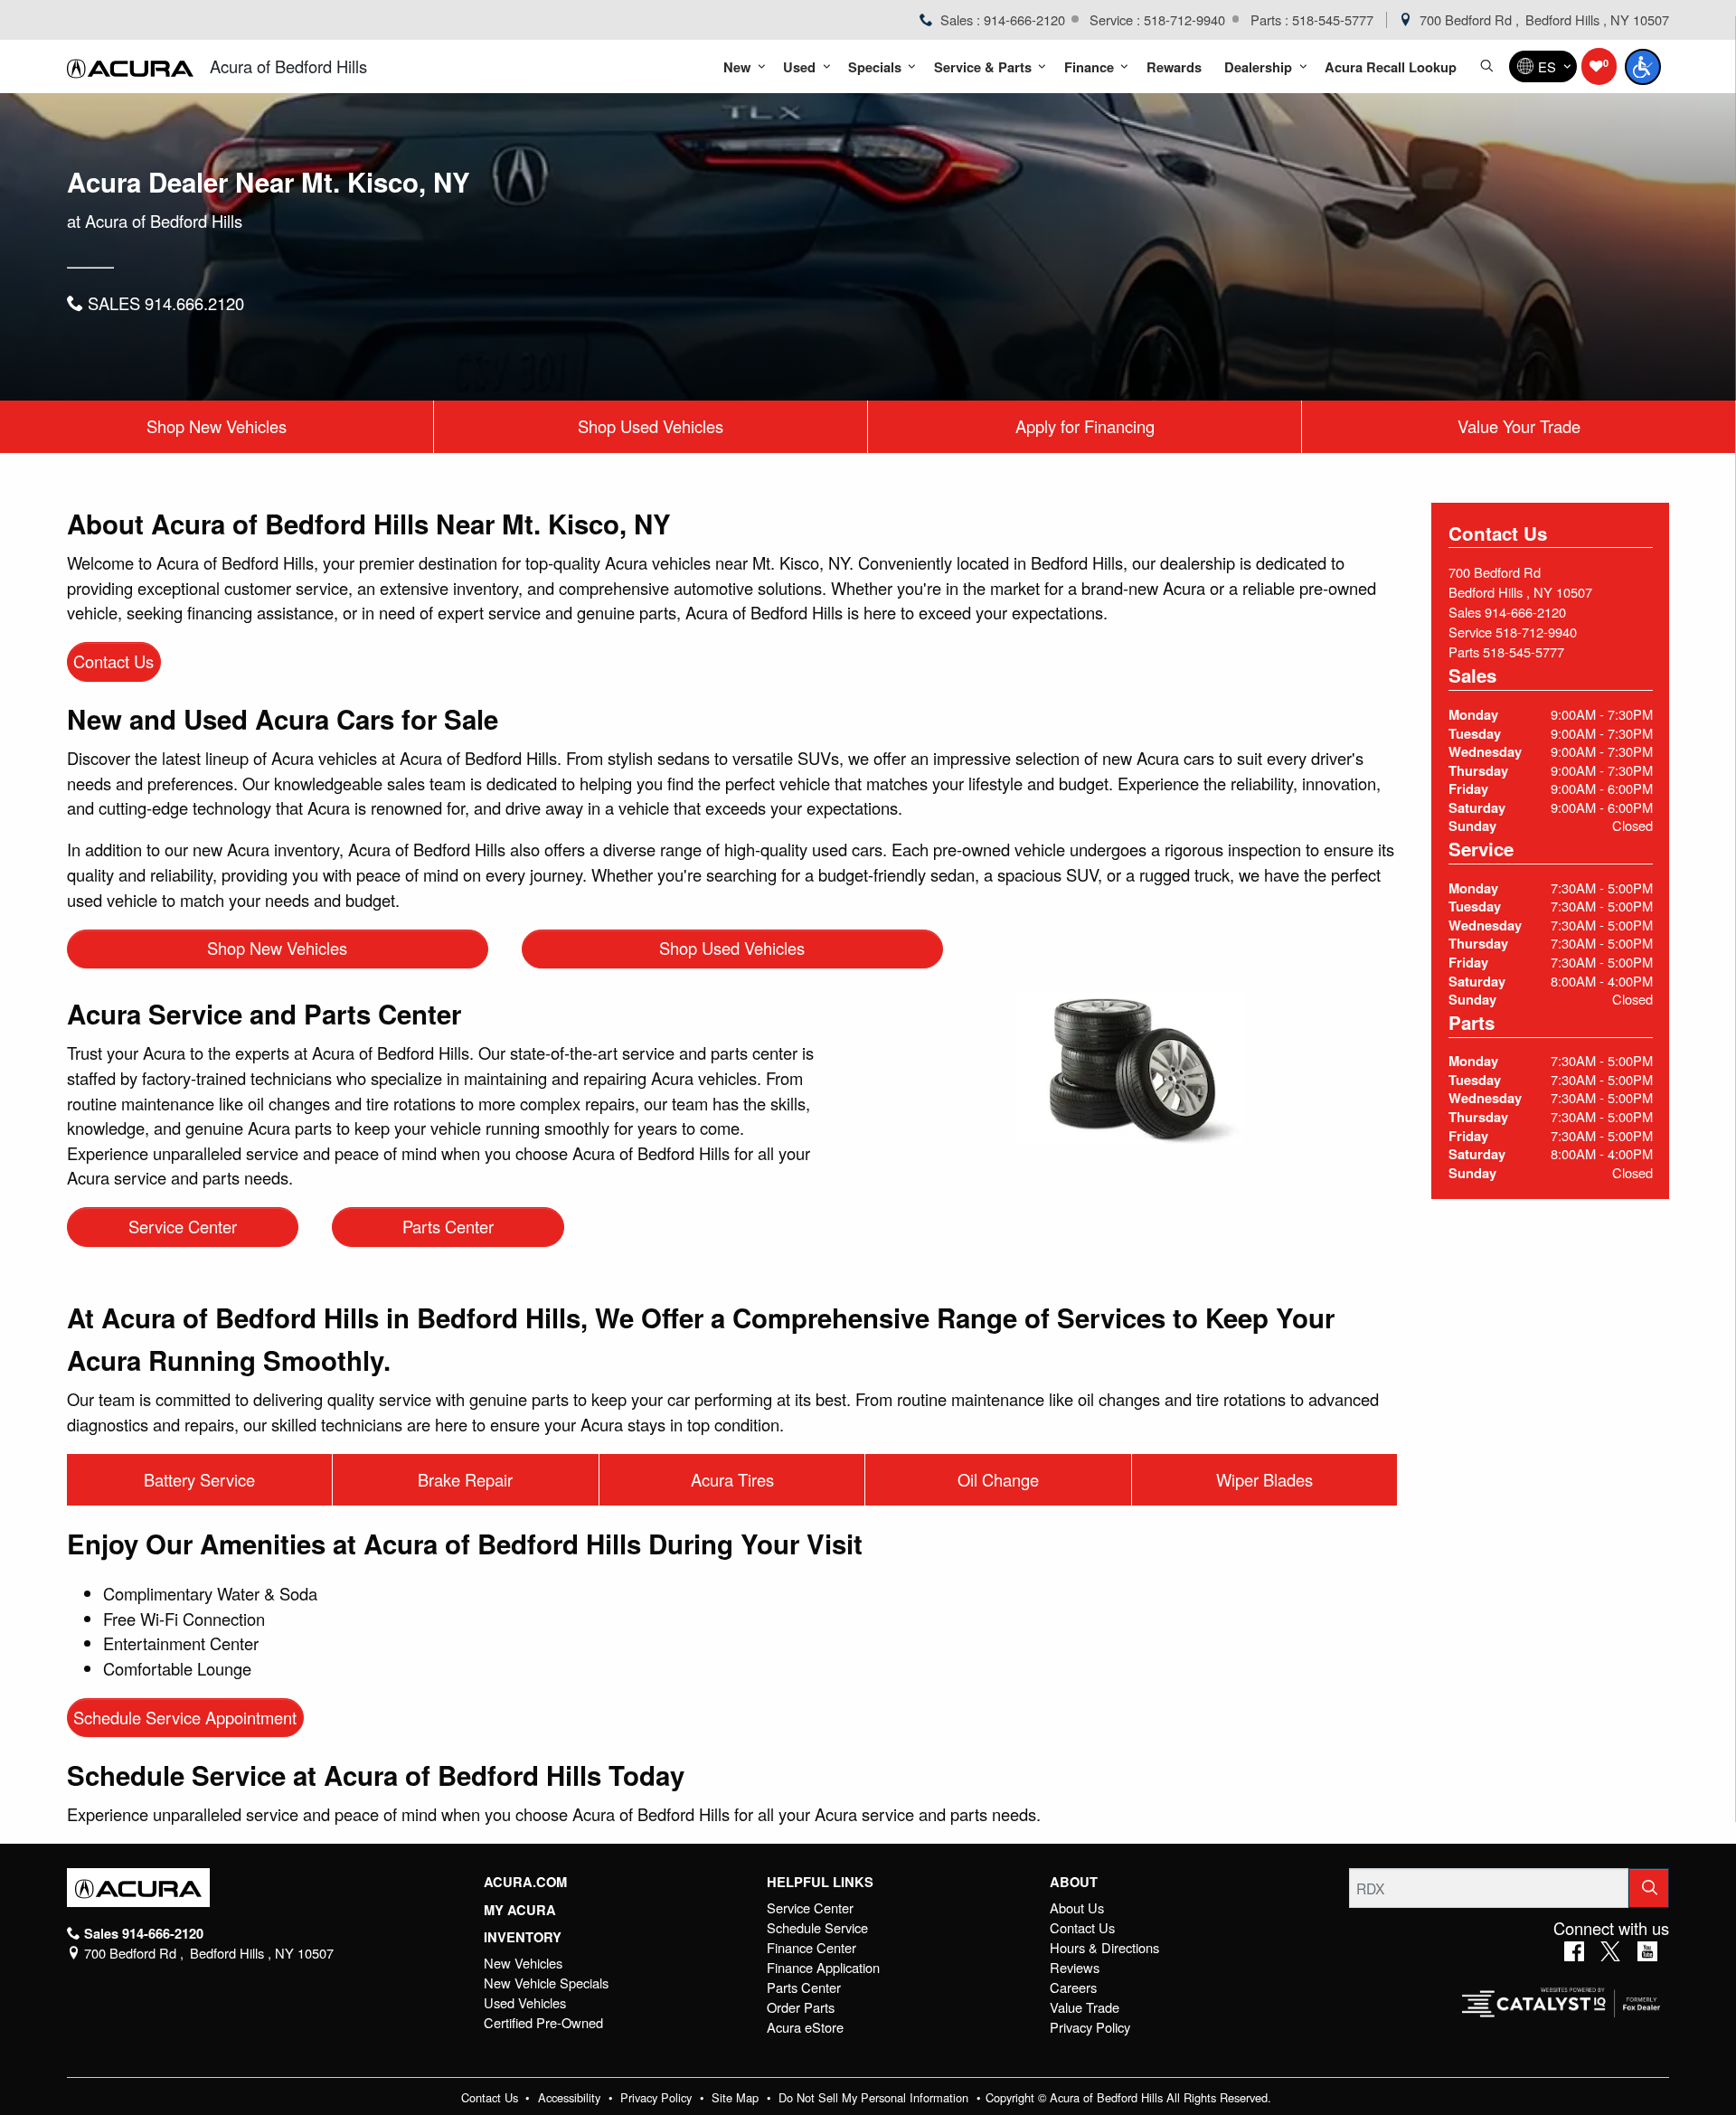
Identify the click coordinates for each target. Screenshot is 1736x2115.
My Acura (520, 1910)
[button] (741, 66)
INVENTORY (523, 1937)
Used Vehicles (525, 2002)
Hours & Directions (1104, 1947)
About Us (1077, 1907)
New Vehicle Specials (546, 1983)
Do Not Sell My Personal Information (875, 2097)
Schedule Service (817, 1927)
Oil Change (998, 1479)
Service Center (183, 1226)
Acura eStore (805, 2027)
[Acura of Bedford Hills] (130, 67)
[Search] (1649, 1888)
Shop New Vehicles (217, 426)
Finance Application (823, 1967)
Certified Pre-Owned (543, 2022)
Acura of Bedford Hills (288, 66)
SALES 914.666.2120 (164, 303)
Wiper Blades (1264, 1479)
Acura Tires (732, 1479)
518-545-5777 (1524, 651)
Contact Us (113, 661)
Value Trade (1085, 2007)
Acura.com (525, 1882)
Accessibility (571, 2097)
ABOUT (1074, 1882)
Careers (1073, 1987)
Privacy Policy (1090, 2027)
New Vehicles (523, 1963)
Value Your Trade (1519, 426)
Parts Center (448, 1226)
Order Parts (801, 2007)
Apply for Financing (1085, 426)
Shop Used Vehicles (651, 426)
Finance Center (811, 1947)
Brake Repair (465, 1479)
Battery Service (199, 1479)
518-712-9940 (1536, 632)
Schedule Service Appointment (185, 1717)
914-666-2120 (1525, 612)
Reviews (1075, 1967)
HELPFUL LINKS (820, 1882)
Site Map (737, 2097)
